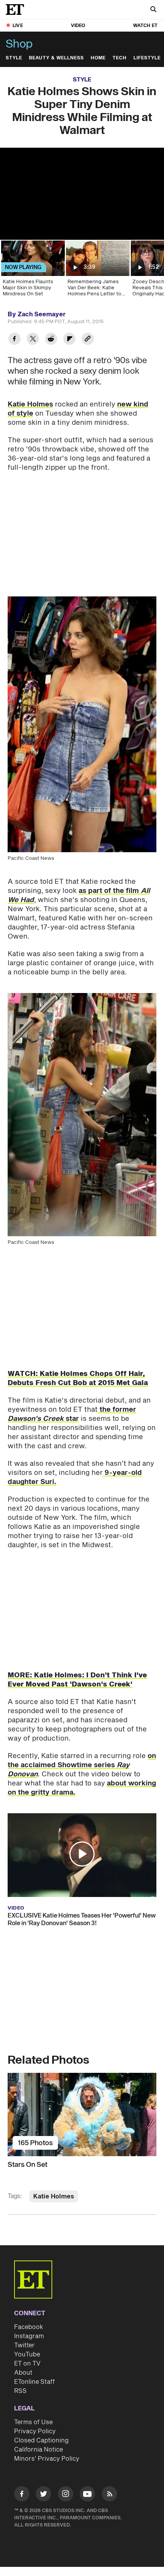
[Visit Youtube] (87, 2494)
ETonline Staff (35, 2382)
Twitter (24, 2345)
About (23, 2373)
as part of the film (79, 895)
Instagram (29, 2336)
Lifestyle (147, 58)
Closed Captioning (41, 2441)
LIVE (18, 26)
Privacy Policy (35, 2431)
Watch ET (145, 26)
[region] (82, 194)
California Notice (39, 2450)
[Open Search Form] (153, 10)
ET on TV (27, 2364)
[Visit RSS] (109, 2495)
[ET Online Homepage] (17, 10)
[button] (82, 1854)
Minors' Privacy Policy (47, 2459)
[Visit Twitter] (43, 2495)
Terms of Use (33, 2422)
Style (14, 58)
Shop (19, 44)
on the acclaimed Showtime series (82, 1765)
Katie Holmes (30, 404)
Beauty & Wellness (56, 58)
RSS (20, 2391)
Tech (120, 58)
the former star (72, 1414)
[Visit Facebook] (22, 2495)
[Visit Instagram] (66, 2495)
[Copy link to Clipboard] (88, 340)
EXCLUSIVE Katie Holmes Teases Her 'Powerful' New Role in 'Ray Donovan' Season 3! (82, 1919)
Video (78, 26)
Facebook (29, 2327)
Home (98, 58)
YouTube (27, 2354)
